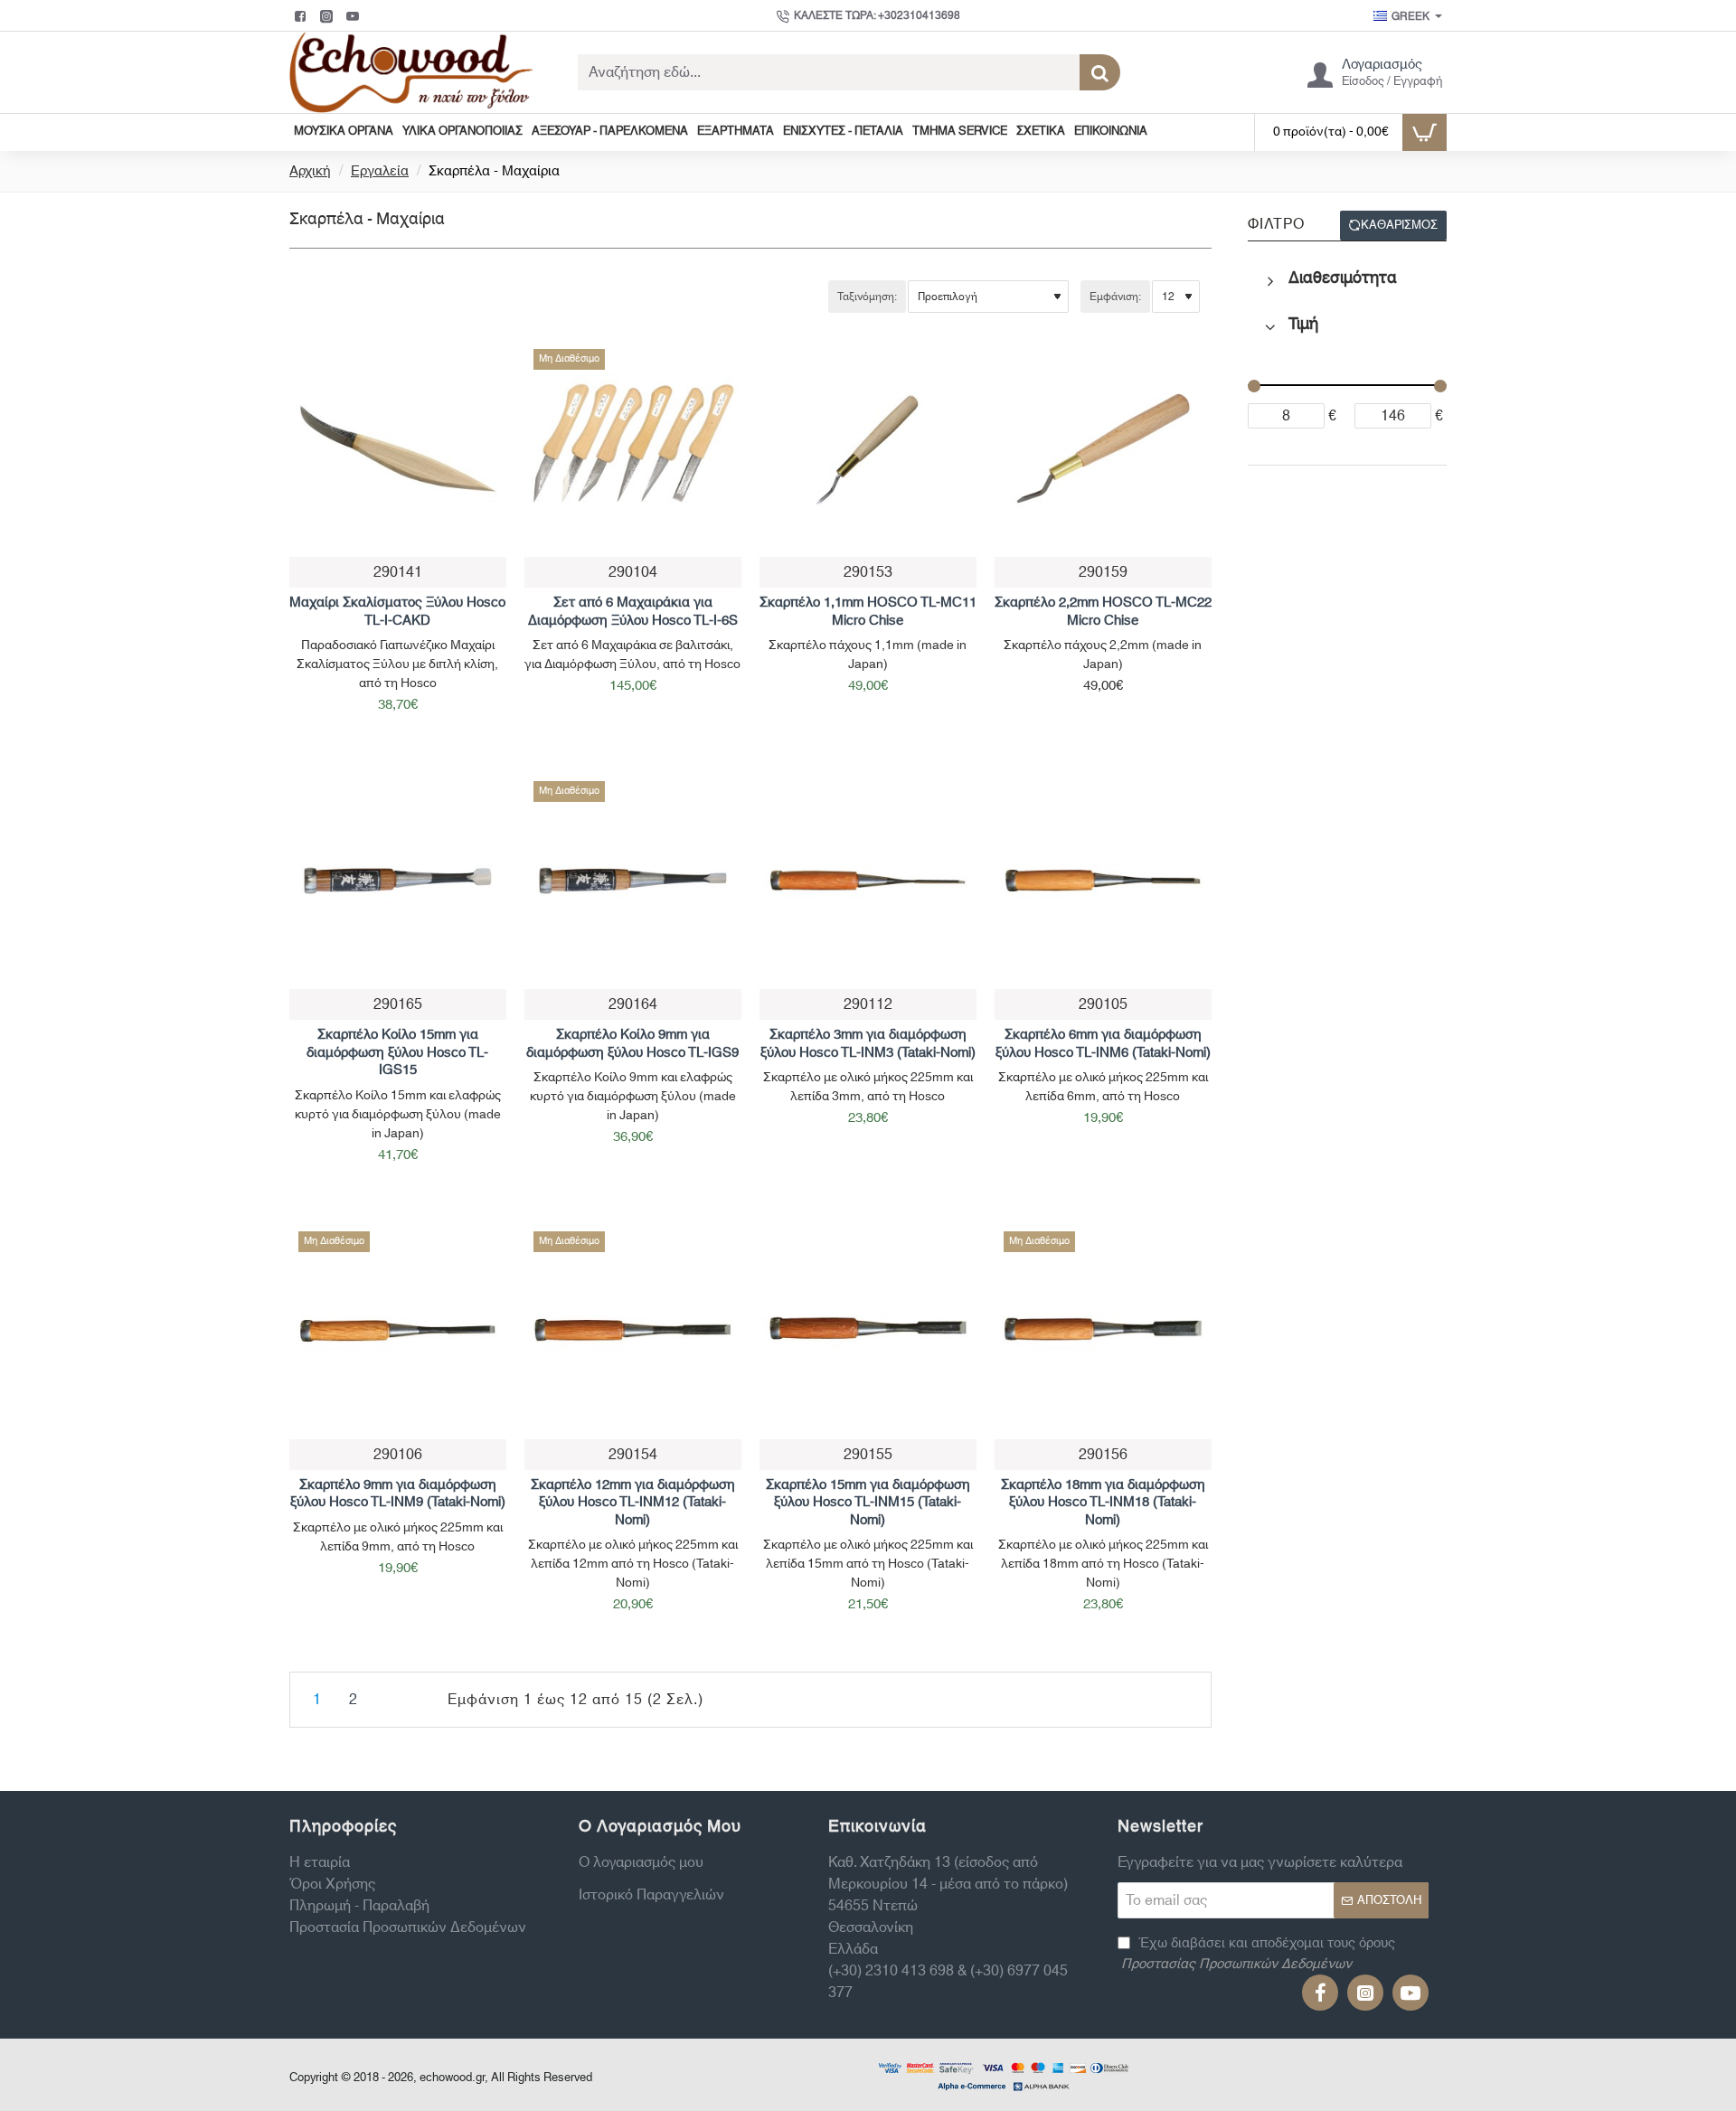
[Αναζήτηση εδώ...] (1100, 72)
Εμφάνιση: (1115, 297)
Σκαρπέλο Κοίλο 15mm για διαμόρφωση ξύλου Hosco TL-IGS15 (397, 1053)
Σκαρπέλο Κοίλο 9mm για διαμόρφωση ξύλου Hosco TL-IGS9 (632, 1044)
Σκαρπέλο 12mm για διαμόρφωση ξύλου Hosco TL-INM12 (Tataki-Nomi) (633, 1503)
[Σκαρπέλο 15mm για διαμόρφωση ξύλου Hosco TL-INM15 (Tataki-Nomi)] (868, 1331)
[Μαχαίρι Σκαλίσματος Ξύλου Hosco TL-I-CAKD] (398, 448)
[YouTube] (355, 16)
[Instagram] (329, 16)
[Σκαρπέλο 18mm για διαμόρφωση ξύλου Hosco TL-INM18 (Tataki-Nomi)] (1103, 1331)
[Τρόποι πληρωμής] (1004, 2075)
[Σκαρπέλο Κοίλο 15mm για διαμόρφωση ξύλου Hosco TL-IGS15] (398, 881)
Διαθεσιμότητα (1343, 278)
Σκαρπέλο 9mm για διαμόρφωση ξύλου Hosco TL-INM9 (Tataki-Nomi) (398, 1494)
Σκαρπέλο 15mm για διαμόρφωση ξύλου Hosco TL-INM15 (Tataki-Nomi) (868, 1503)
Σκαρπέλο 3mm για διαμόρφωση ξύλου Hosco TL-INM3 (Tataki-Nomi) (868, 1044)
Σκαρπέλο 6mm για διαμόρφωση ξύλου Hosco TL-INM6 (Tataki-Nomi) (1103, 1044)
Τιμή (1303, 325)
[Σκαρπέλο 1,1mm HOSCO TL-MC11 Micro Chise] (868, 448)
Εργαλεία (380, 172)
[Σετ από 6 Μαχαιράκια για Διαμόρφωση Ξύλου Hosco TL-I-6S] (633, 448)
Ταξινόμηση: (867, 297)
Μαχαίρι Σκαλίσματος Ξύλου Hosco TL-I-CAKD (397, 612)
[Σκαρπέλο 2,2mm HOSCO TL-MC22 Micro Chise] (1103, 448)
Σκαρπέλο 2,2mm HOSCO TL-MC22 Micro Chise (1103, 612)
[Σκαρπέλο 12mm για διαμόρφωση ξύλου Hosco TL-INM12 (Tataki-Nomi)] (633, 1331)
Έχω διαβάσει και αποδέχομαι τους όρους (1258, 1954)
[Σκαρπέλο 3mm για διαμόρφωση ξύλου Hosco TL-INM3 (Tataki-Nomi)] (868, 881)
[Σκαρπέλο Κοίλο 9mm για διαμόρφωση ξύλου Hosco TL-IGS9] (633, 881)
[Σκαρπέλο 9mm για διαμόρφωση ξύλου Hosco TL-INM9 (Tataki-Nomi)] (398, 1331)
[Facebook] (302, 16)
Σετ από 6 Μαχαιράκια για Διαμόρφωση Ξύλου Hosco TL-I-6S (633, 612)
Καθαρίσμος (1399, 225)
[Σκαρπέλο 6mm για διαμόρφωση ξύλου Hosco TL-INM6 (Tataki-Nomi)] (1103, 881)
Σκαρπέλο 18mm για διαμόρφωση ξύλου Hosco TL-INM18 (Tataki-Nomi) (1103, 1503)
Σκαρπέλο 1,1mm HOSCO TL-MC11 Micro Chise (868, 612)
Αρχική (310, 172)
